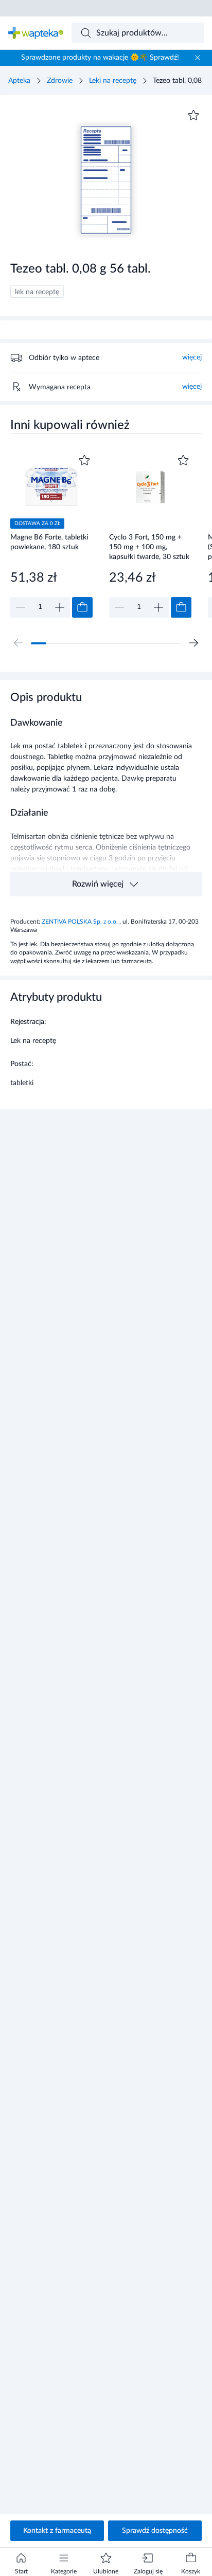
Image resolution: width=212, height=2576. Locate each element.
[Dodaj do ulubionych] (193, 115)
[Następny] (193, 643)
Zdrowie (60, 81)
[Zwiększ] (60, 607)
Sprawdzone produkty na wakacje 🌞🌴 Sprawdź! (100, 58)
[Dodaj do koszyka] (82, 607)
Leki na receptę (113, 81)
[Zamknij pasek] (198, 58)
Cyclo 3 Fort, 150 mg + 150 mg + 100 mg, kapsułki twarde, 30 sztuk (149, 547)
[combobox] (138, 33)
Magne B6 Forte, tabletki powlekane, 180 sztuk (49, 542)
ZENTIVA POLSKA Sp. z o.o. (81, 922)
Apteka (19, 81)
